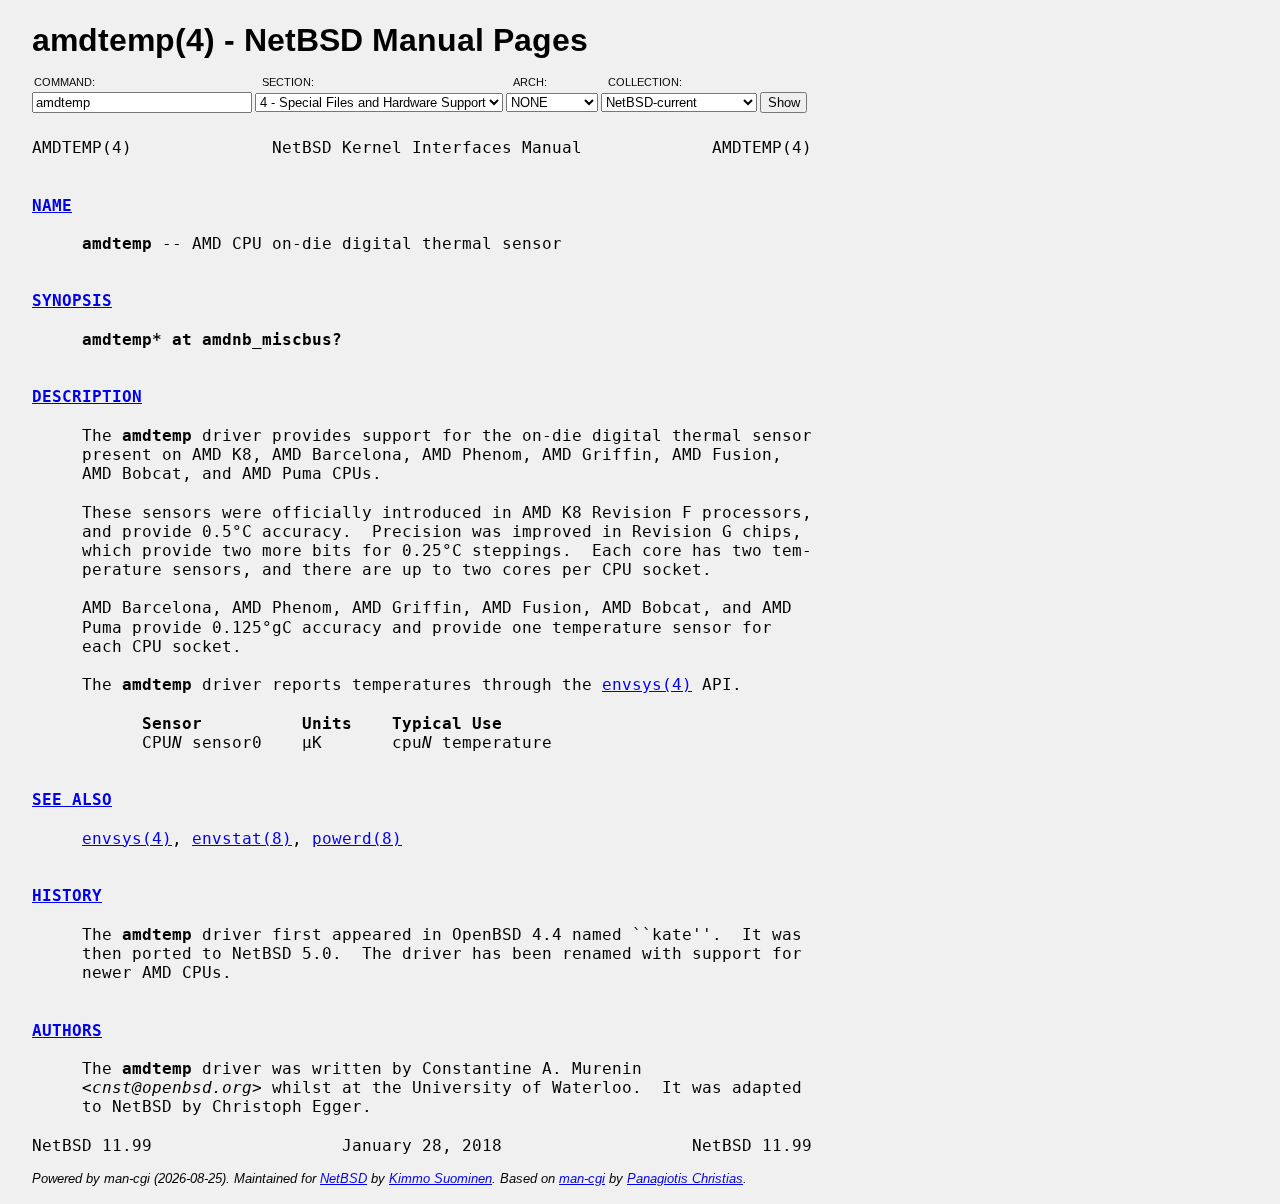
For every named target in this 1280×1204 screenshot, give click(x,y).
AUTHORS (67, 1030)
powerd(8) (357, 838)
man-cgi (582, 1178)
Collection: (645, 83)
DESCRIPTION (87, 396)
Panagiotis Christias (685, 1178)
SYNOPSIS (72, 300)
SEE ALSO (72, 799)
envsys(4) (647, 684)
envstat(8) (242, 838)
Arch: (539, 83)
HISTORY (67, 895)
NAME (52, 205)
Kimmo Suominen (440, 1178)
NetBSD (343, 1178)
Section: (292, 83)
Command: (70, 83)
